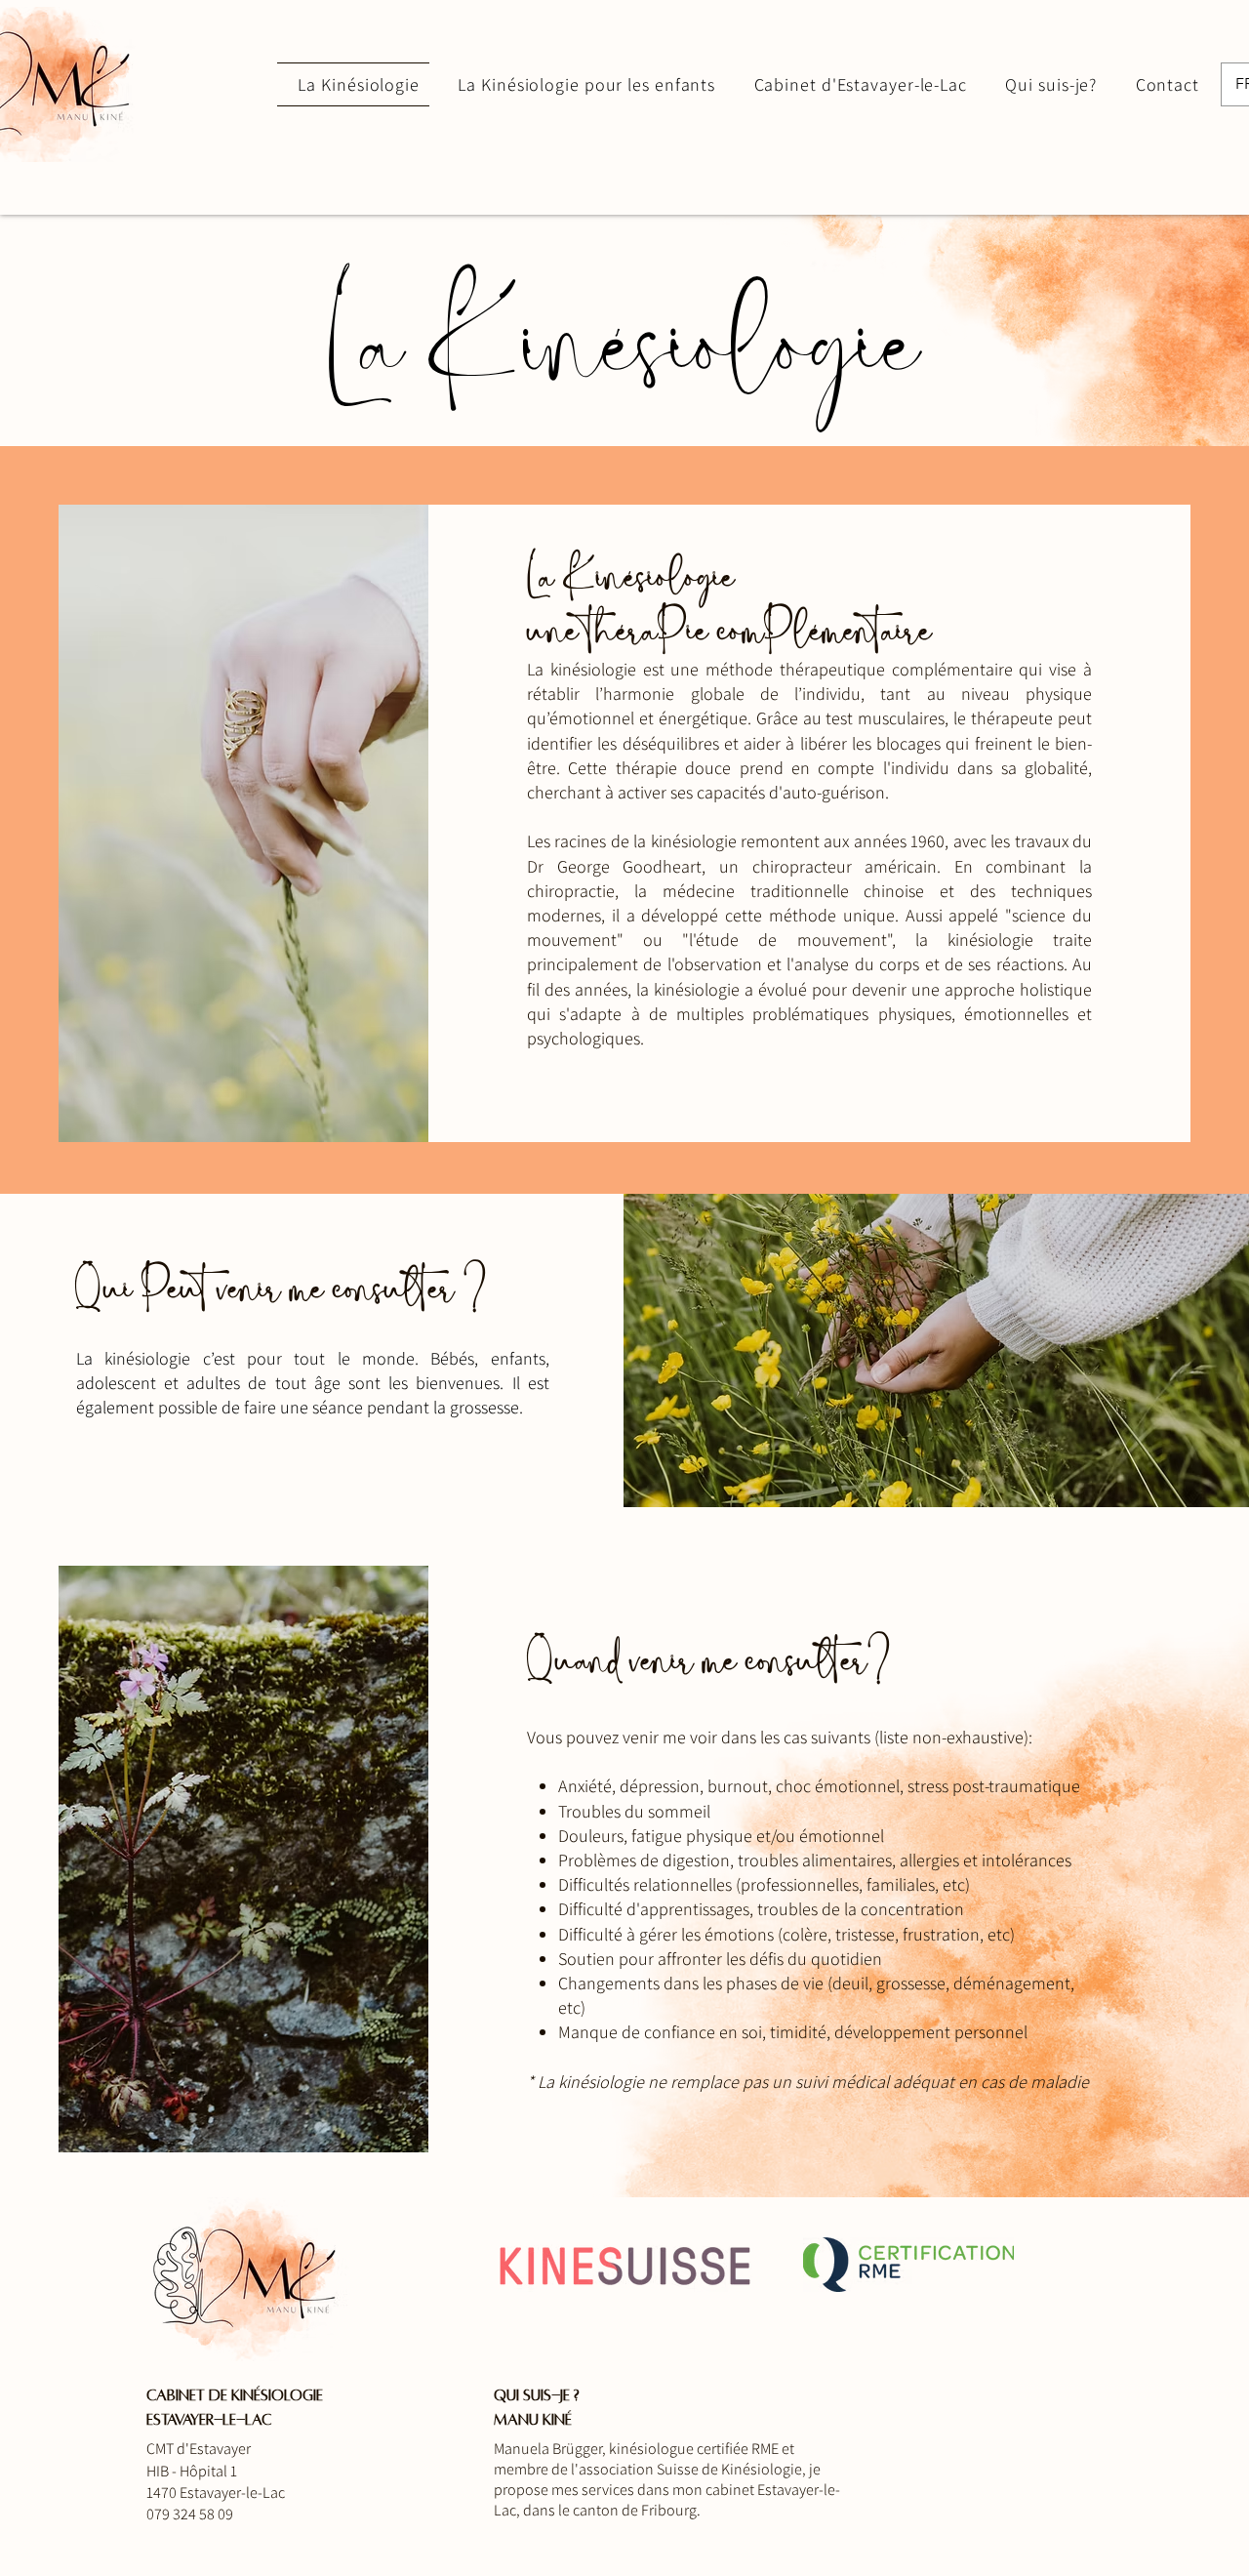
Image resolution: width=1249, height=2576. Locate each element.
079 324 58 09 (190, 2514)
